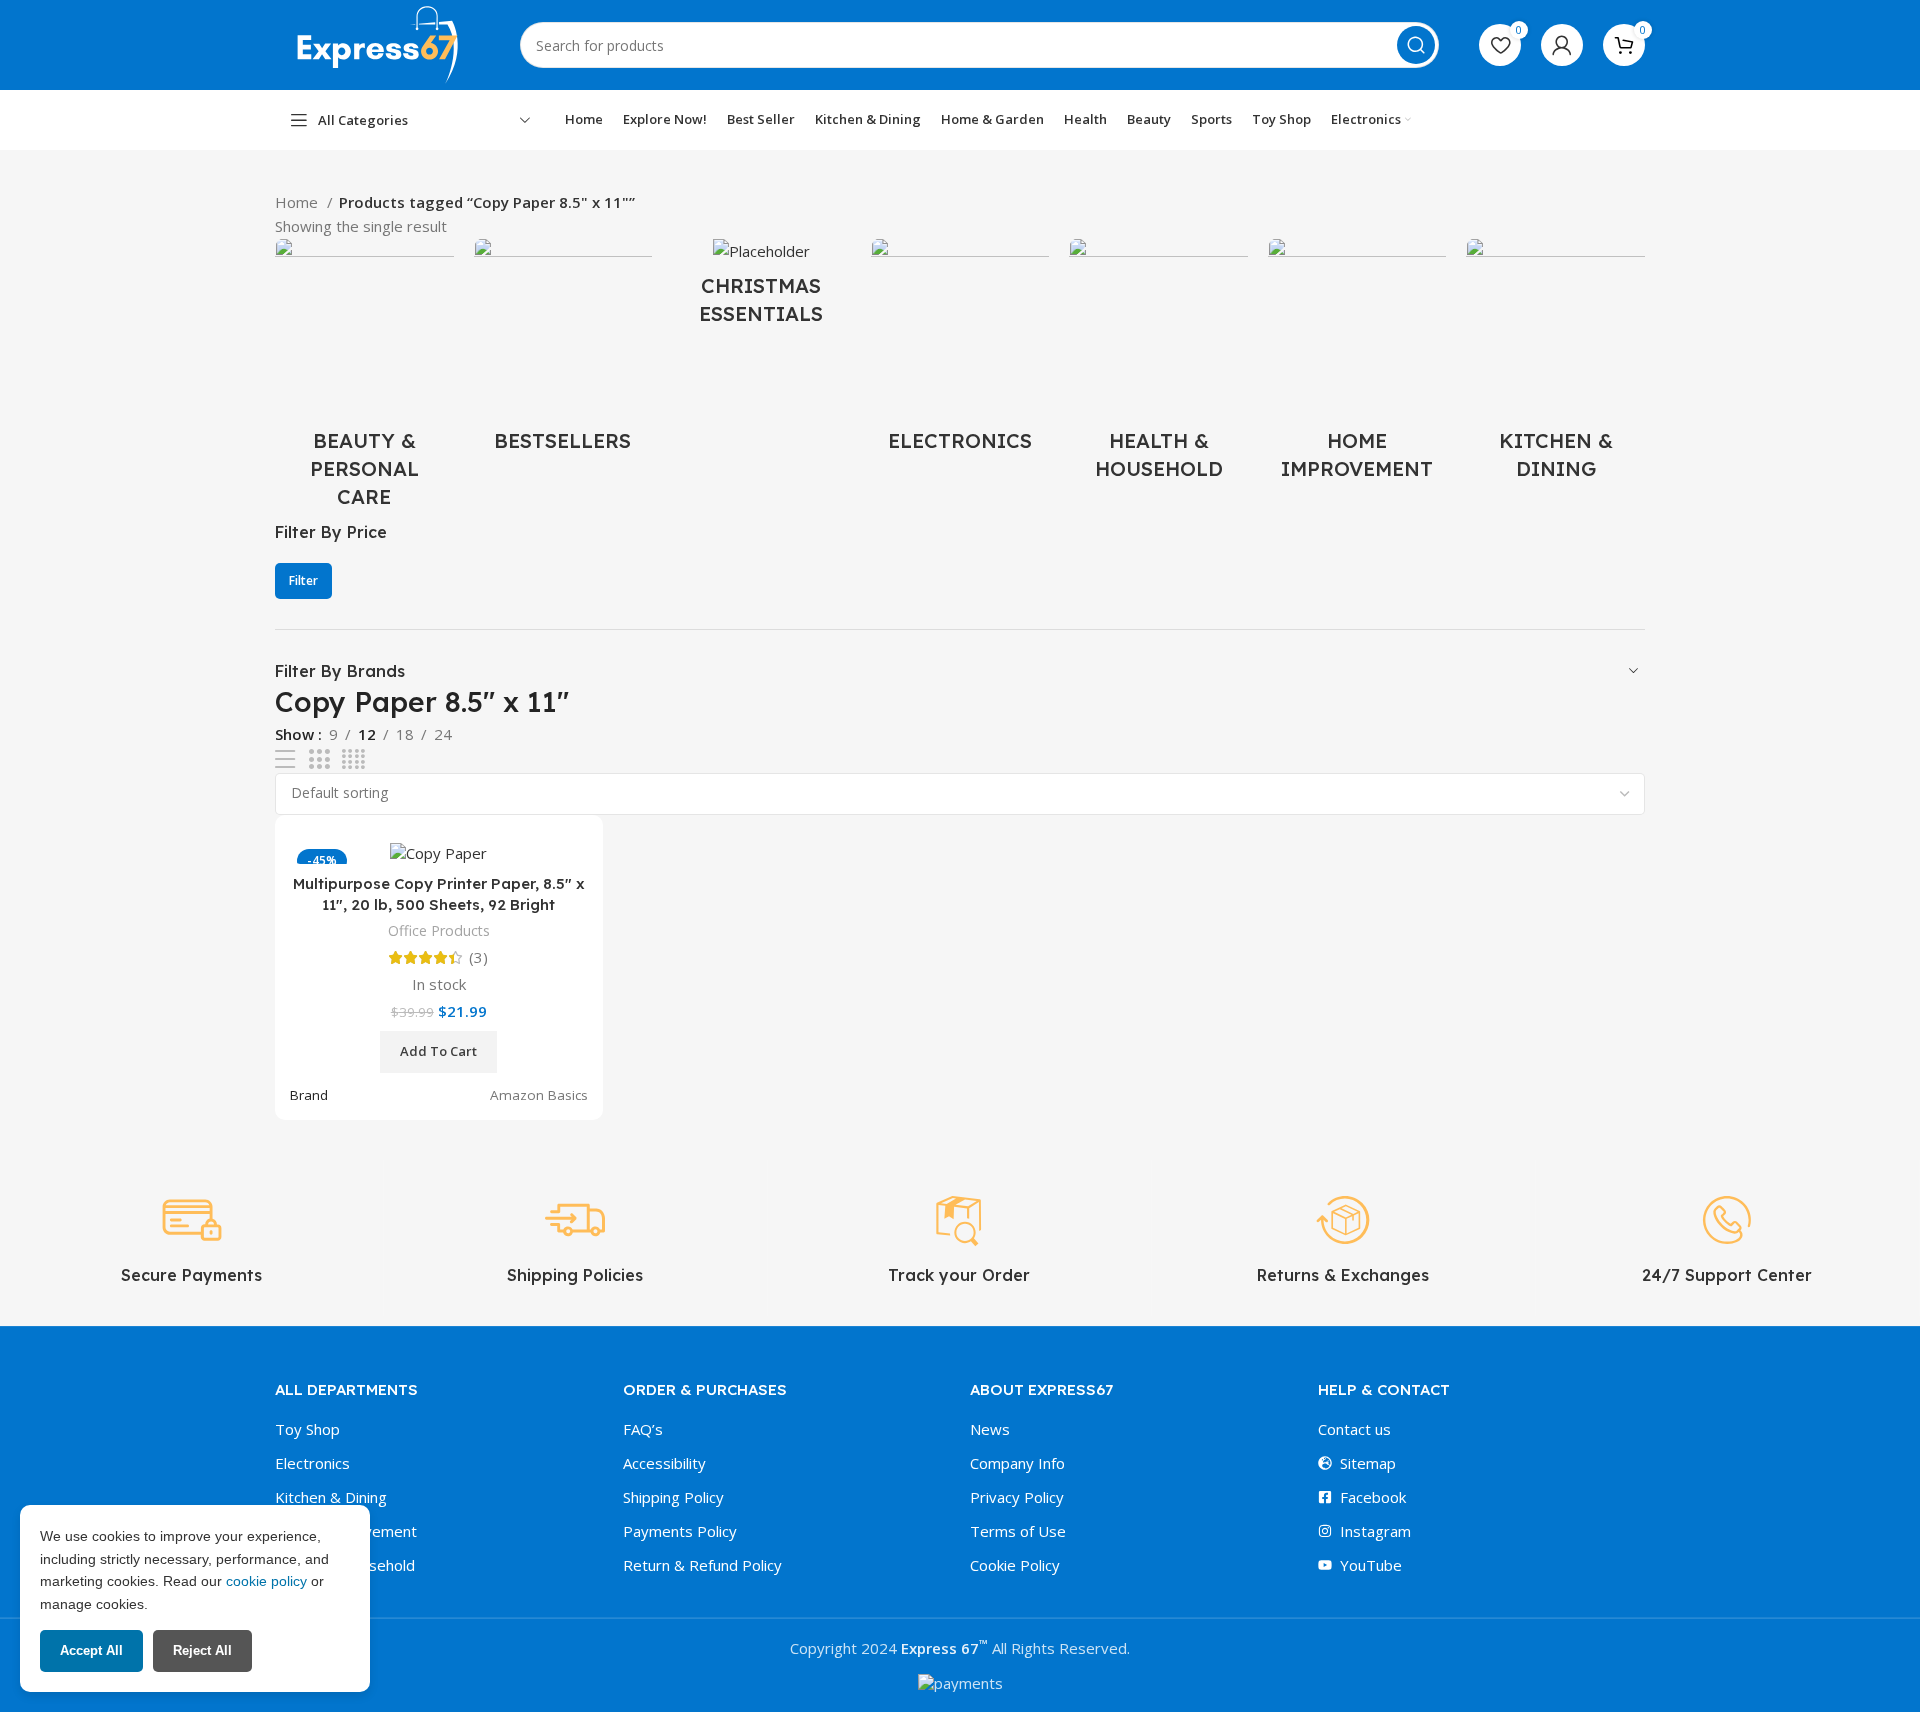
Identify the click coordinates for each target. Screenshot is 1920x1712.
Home (298, 202)
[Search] (1416, 45)
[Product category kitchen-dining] (1555, 365)
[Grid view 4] (353, 759)
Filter (303, 580)
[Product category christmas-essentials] (761, 288)
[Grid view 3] (319, 759)
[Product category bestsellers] (563, 351)
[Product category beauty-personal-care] (364, 379)
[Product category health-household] (1158, 365)
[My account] (1562, 45)
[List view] (285, 759)
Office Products (439, 930)
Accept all (91, 1650)
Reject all (202, 1650)
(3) (478, 957)
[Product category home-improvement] (1357, 365)
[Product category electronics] (960, 351)
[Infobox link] (191, 1238)
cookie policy (266, 1581)
